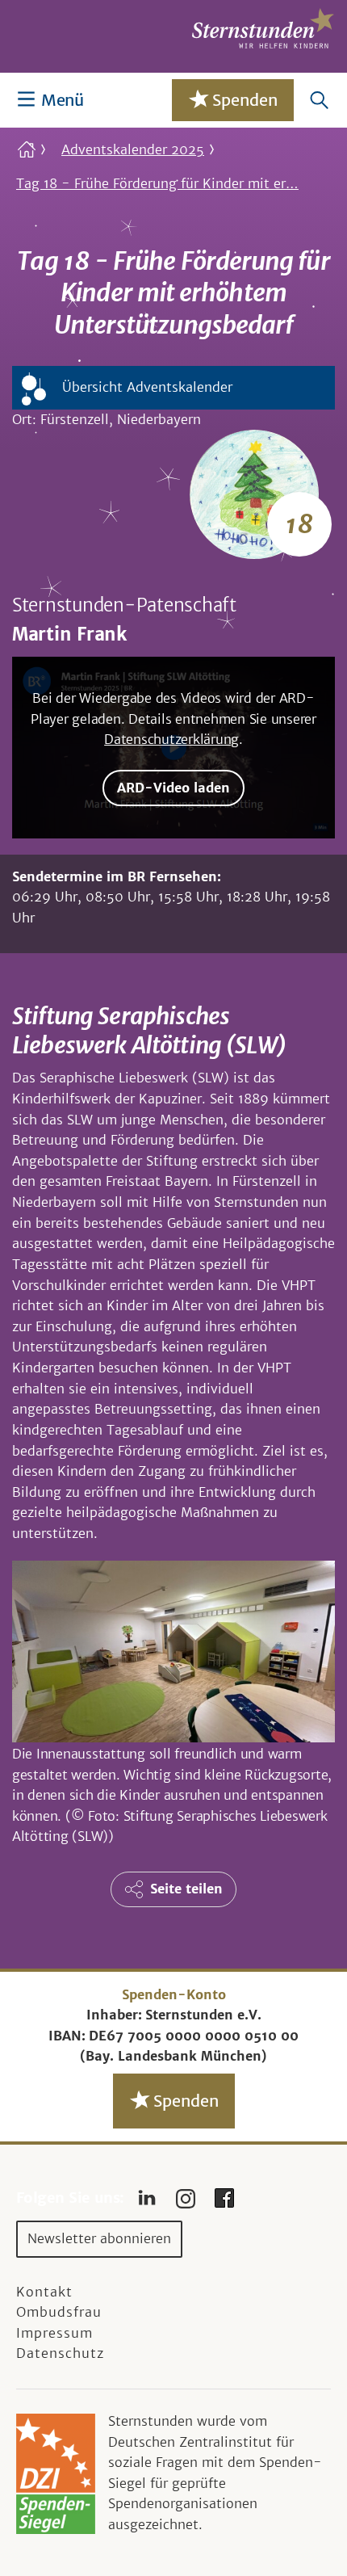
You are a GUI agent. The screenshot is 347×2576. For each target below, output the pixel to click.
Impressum (54, 2333)
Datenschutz (60, 2353)
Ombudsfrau (59, 2312)
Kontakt (44, 2292)
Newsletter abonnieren (99, 2238)
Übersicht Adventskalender (147, 387)
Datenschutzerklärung (171, 739)
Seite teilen (186, 1889)
